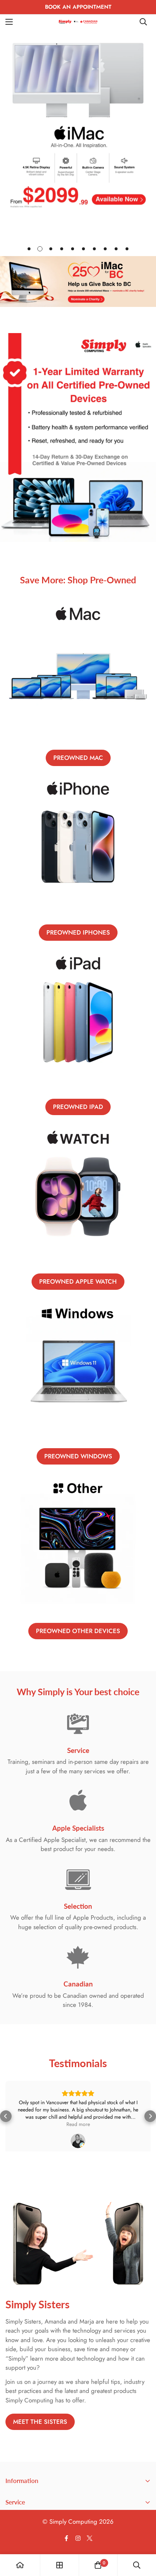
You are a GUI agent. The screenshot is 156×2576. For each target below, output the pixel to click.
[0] (98, 2565)
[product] (20, 2565)
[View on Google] (78, 2141)
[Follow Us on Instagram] (78, 2553)
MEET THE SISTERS (40, 2437)
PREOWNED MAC (78, 758)
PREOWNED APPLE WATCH (78, 1281)
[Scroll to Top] (143, 2537)
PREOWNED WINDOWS (78, 1456)
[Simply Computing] (78, 22)
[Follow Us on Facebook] (66, 2553)
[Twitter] (90, 2553)
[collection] (59, 2565)
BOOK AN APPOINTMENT (78, 7)
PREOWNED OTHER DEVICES (78, 1631)
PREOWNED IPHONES (78, 932)
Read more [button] (78, 2124)
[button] (6, 2124)
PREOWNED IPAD (78, 1107)
